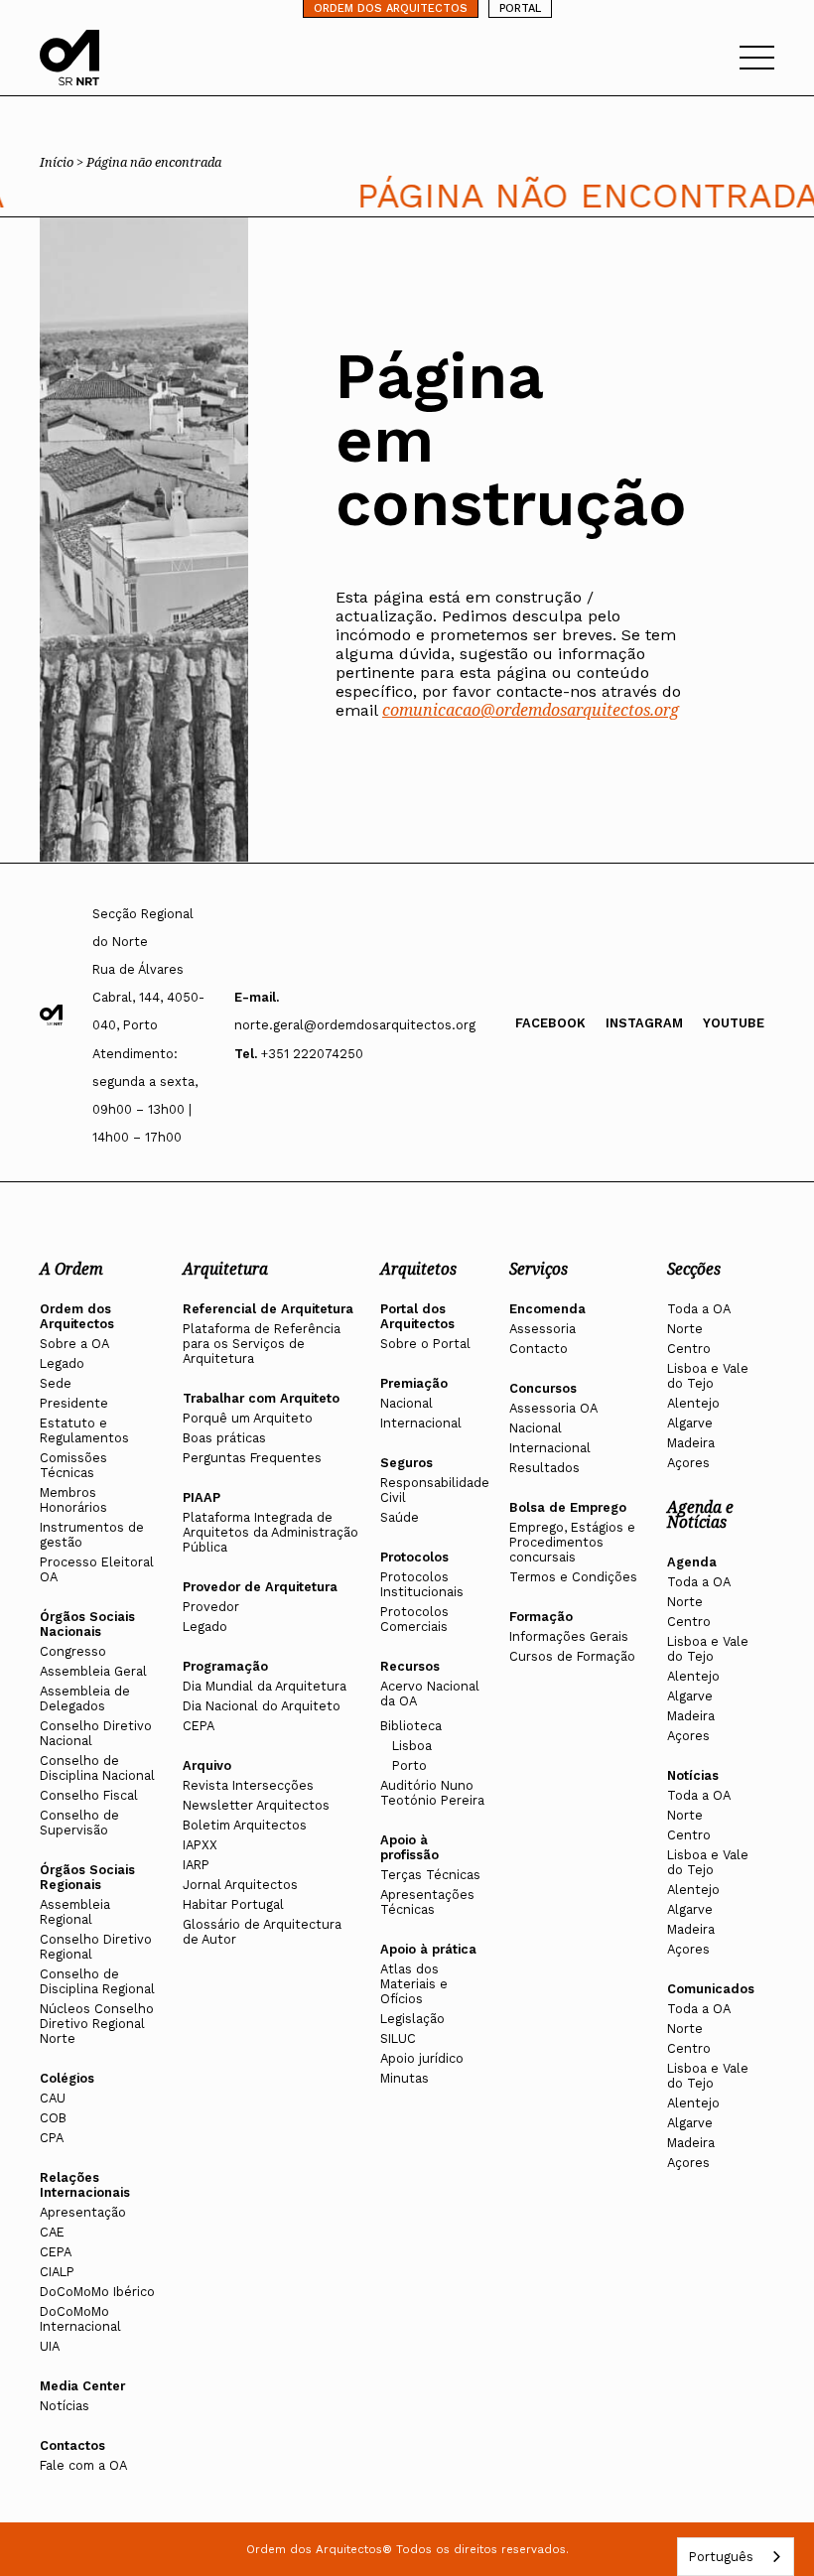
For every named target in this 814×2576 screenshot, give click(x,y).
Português (721, 2557)
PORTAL (520, 8)
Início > (63, 162)
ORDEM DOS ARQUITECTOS (391, 8)
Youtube (734, 1023)
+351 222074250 (312, 1054)
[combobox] (736, 2557)
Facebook (550, 1023)
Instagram (644, 1023)
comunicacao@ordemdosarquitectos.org (531, 710)
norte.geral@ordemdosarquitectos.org (355, 1025)
